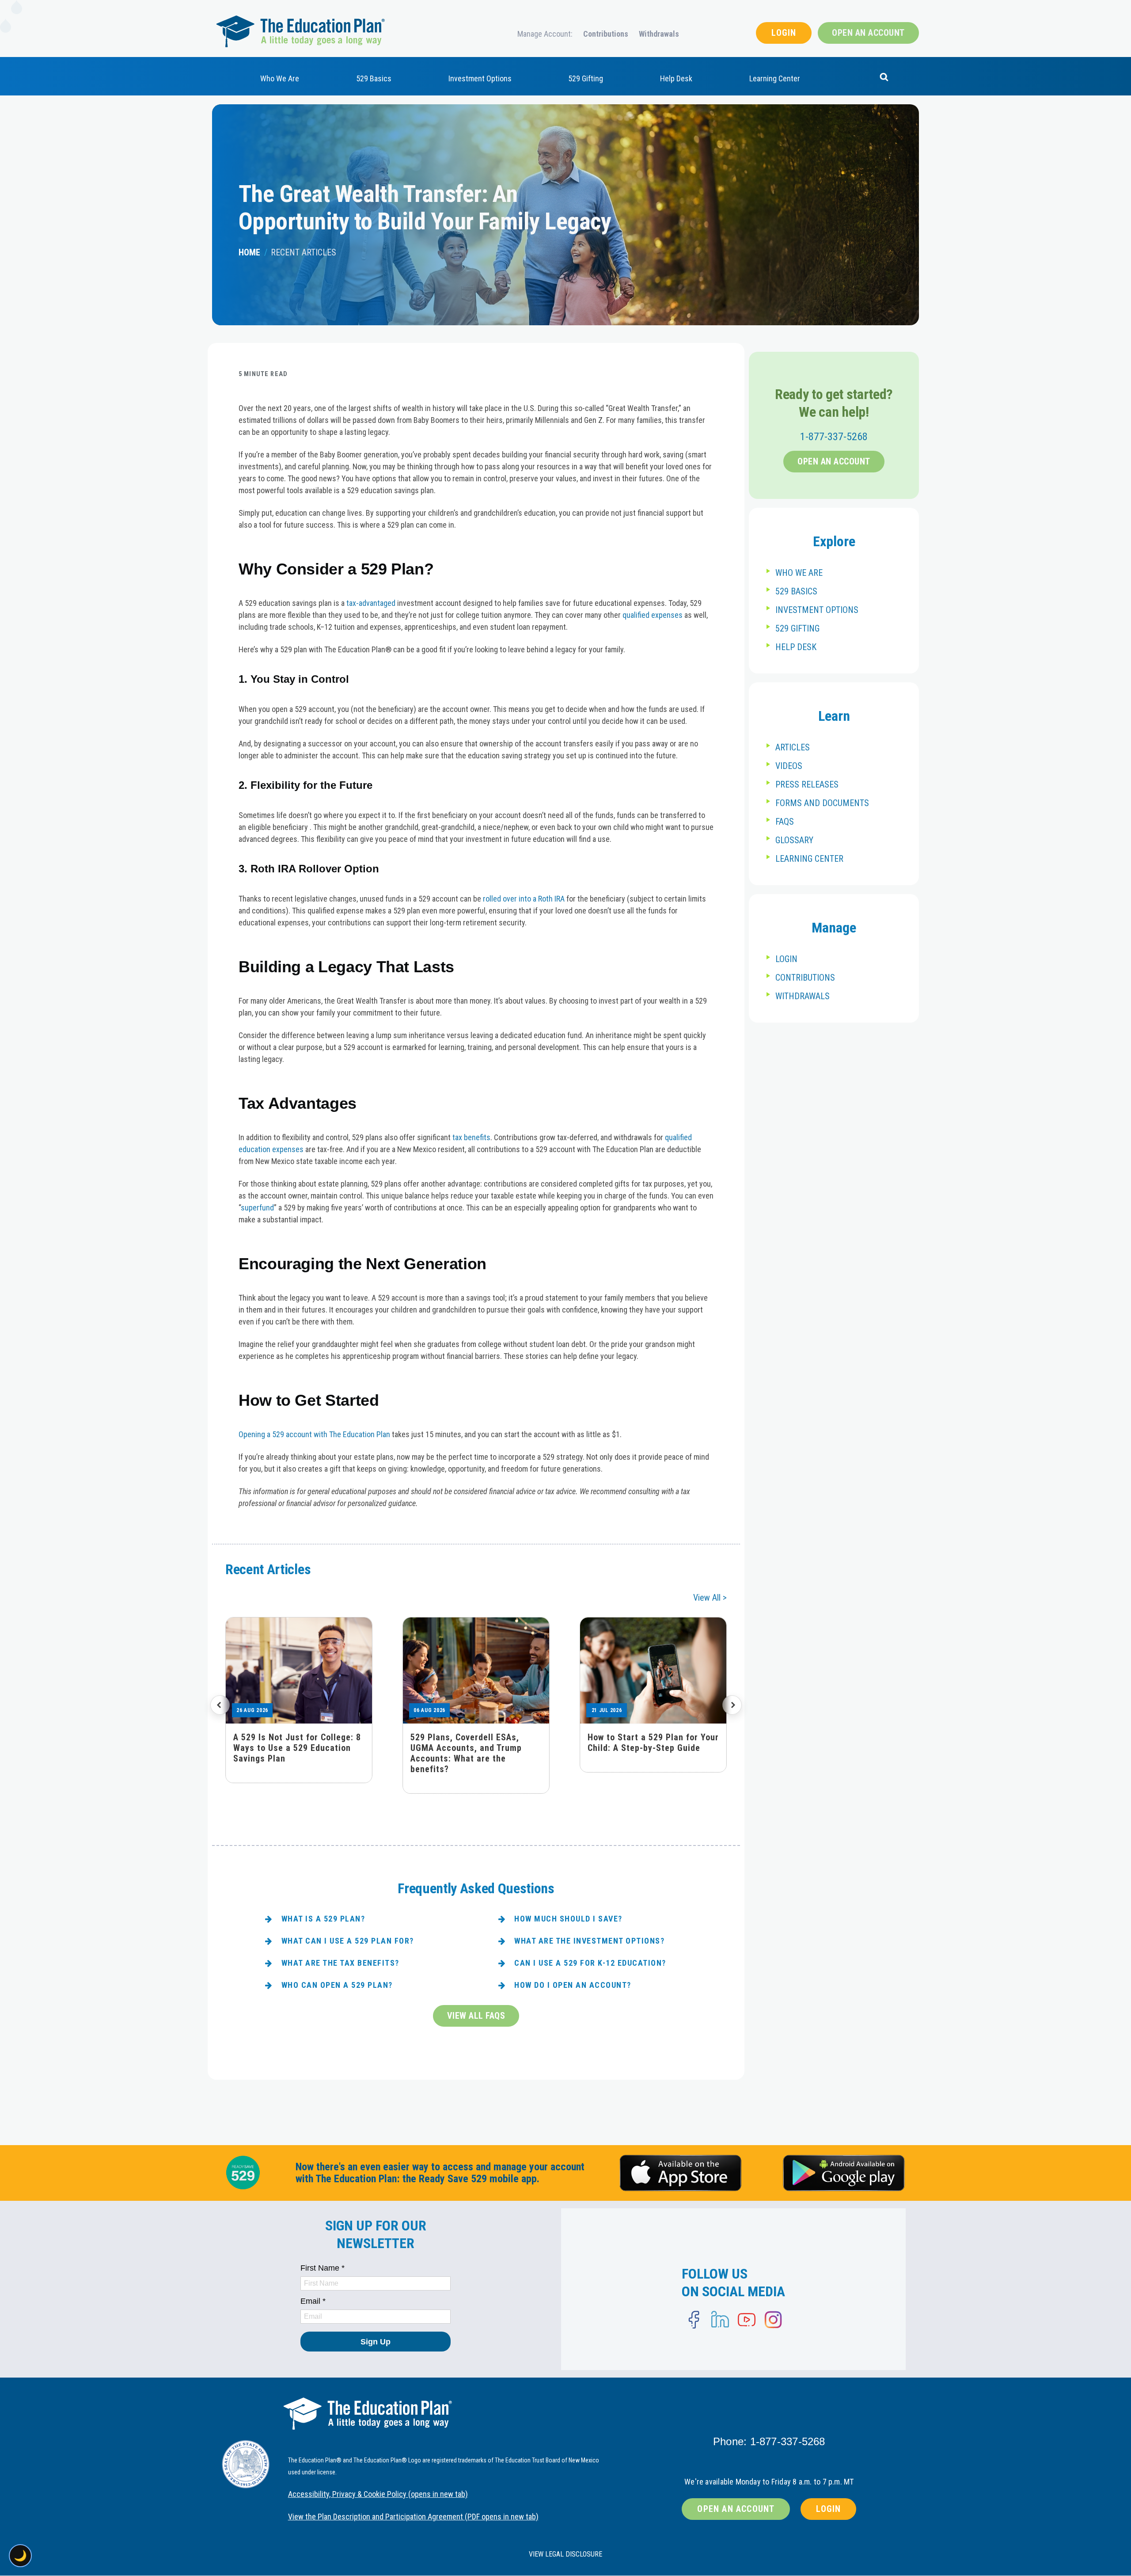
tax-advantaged (371, 603)
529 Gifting (586, 78)
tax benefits (471, 1137)
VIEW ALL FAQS (476, 2016)
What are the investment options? (589, 1941)
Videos (789, 766)
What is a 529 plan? (323, 1919)
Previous (220, 1705)
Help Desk (676, 78)
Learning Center (775, 78)
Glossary (794, 840)
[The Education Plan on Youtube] (747, 2320)
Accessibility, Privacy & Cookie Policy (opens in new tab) (378, 2494)
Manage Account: (545, 34)
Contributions (606, 34)
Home (249, 252)
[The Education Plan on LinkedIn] (720, 2320)
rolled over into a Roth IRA (524, 899)
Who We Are (280, 78)
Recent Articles (304, 252)
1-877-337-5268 (834, 437)
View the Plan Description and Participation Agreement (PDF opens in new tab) (413, 2517)
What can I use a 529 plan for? (348, 1941)
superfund (257, 1208)
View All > (710, 1598)
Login (786, 959)
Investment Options (480, 78)
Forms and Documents (822, 803)
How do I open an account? (573, 1985)
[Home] (300, 31)
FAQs (785, 822)
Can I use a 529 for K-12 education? (590, 1963)
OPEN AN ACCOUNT (868, 33)
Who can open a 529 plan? (337, 1985)
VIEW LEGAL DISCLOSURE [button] (565, 2554)
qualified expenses (653, 615)
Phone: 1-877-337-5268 (769, 2441)
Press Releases (807, 784)
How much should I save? (568, 1919)
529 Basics (374, 78)
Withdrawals (659, 34)
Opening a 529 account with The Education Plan (314, 1434)
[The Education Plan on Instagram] (773, 2320)
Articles (793, 747)
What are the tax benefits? (340, 1963)
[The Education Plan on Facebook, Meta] (694, 2320)
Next (732, 1705)
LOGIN (784, 33)
